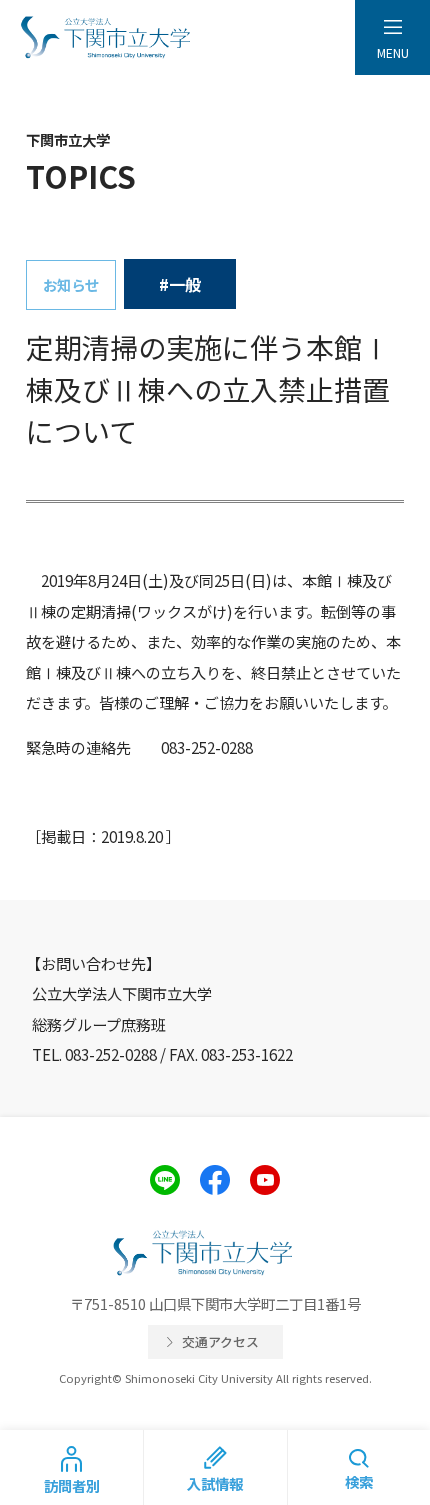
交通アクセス (220, 1341)
